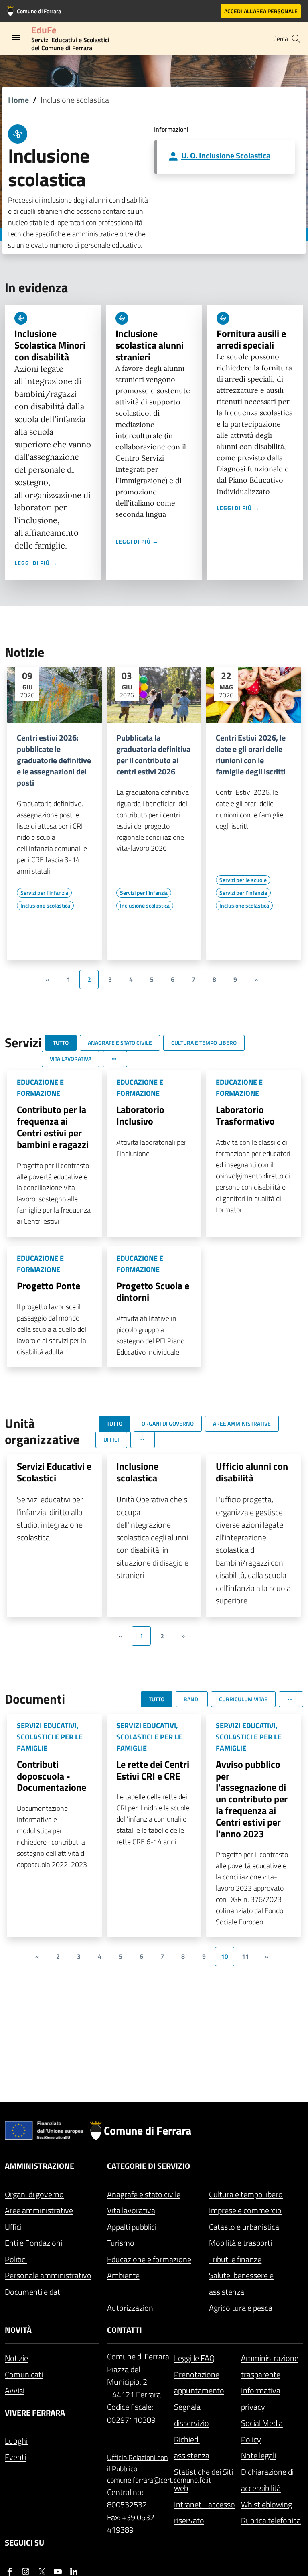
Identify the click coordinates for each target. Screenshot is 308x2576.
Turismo (121, 2243)
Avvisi (15, 2390)
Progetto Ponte (49, 1286)
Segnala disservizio (191, 2415)
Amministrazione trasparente (270, 2366)
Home (18, 100)
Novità (18, 2330)
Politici (16, 2259)
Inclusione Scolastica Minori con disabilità (50, 345)
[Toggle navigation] (16, 38)
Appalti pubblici (132, 2227)
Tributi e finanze (235, 2259)
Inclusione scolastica (137, 1472)
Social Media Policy (262, 2431)
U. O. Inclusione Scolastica (226, 155)
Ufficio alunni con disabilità (252, 1472)
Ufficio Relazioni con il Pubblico (138, 2463)
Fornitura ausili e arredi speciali (251, 339)
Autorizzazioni (131, 2308)
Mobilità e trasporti (240, 2243)
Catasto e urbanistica (244, 2227)
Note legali (258, 2455)
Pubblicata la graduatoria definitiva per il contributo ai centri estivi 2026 (153, 755)
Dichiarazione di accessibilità (267, 2480)
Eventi (15, 2457)
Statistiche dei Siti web (204, 2480)
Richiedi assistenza (192, 2448)
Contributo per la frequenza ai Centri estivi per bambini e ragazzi (53, 1127)
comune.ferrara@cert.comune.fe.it (138, 2480)
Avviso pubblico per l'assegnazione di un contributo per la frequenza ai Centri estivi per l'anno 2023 (252, 1799)
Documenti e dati (33, 2292)
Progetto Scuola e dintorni (153, 1291)
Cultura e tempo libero (246, 2194)
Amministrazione (40, 2166)
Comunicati (24, 2374)
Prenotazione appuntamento (199, 2383)
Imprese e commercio (245, 2210)
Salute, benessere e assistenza (241, 2283)
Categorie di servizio (149, 2166)
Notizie (16, 2358)
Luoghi (16, 2441)
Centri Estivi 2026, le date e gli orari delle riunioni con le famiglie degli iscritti (251, 755)
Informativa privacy (261, 2399)
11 (245, 1956)
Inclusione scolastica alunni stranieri (150, 345)
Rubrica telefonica (271, 2520)
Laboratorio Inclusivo (140, 1115)
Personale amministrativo (48, 2275)
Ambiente (123, 2275)
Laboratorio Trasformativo (245, 1115)
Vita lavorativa (131, 2210)
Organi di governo (34, 2194)
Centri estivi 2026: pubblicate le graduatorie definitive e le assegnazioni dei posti (54, 760)
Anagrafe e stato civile (144, 2194)
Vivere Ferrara (35, 2412)
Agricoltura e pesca (241, 2308)
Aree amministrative (39, 2210)
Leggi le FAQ (194, 2358)
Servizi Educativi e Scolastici (54, 1472)
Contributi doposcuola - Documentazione (52, 1776)
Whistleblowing (266, 2504)
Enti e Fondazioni (33, 2243)
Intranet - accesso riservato (205, 2513)
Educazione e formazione (149, 2259)
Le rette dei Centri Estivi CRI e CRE (153, 1770)
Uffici (13, 2227)
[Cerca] (296, 39)
